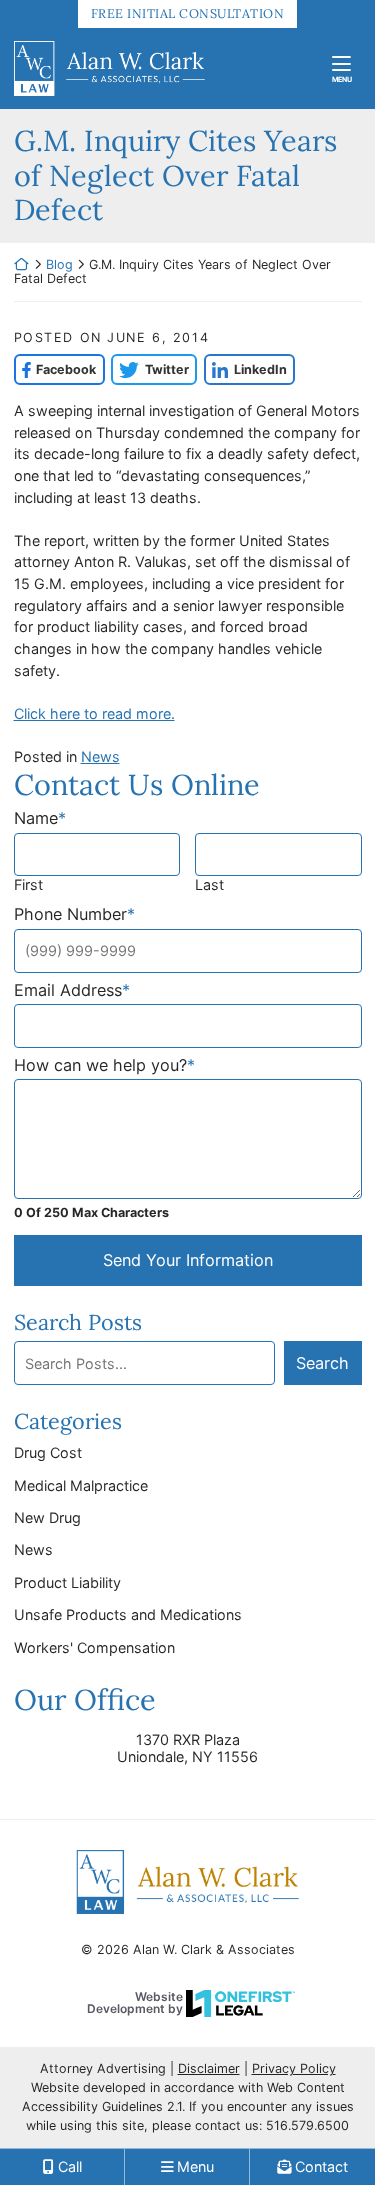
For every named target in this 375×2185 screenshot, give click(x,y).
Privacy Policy (294, 2068)
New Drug (47, 1517)
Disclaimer (209, 2068)
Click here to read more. (94, 713)
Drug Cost (48, 1452)
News (100, 756)
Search (322, 1363)
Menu (342, 79)
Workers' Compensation (94, 1647)
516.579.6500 (307, 2125)
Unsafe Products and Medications (128, 1614)
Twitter (150, 369)
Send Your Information (188, 1260)
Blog (59, 264)
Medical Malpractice (81, 1485)
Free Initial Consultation (188, 13)
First (28, 884)
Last (209, 884)
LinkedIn (245, 369)
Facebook (55, 369)
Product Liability (67, 1582)
